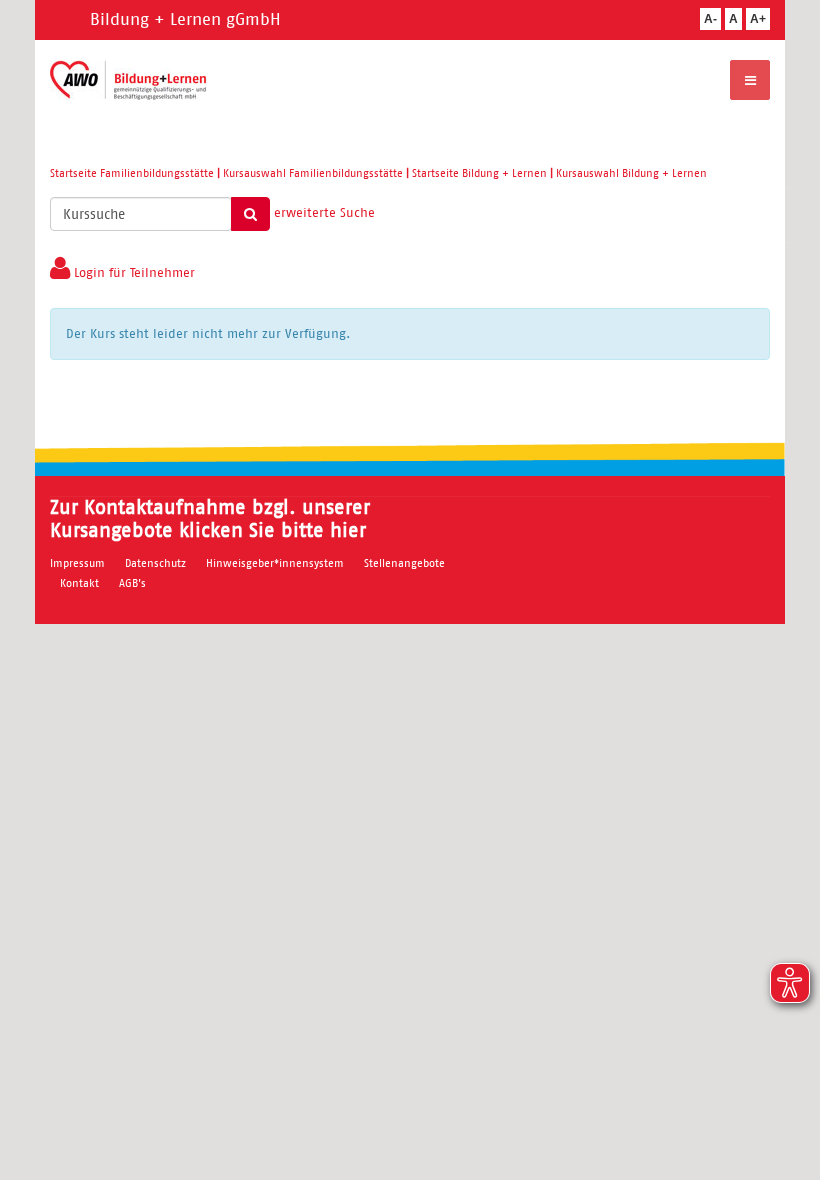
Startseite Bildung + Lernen (479, 173)
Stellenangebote (404, 563)
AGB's (132, 583)
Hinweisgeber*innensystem (275, 563)
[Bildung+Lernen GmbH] (128, 80)
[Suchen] (250, 214)
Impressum (77, 563)
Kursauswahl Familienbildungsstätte (313, 173)
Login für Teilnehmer (132, 272)
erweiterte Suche (324, 212)
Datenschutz (155, 563)
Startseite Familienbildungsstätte (132, 173)
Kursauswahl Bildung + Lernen (631, 173)
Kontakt (79, 583)
